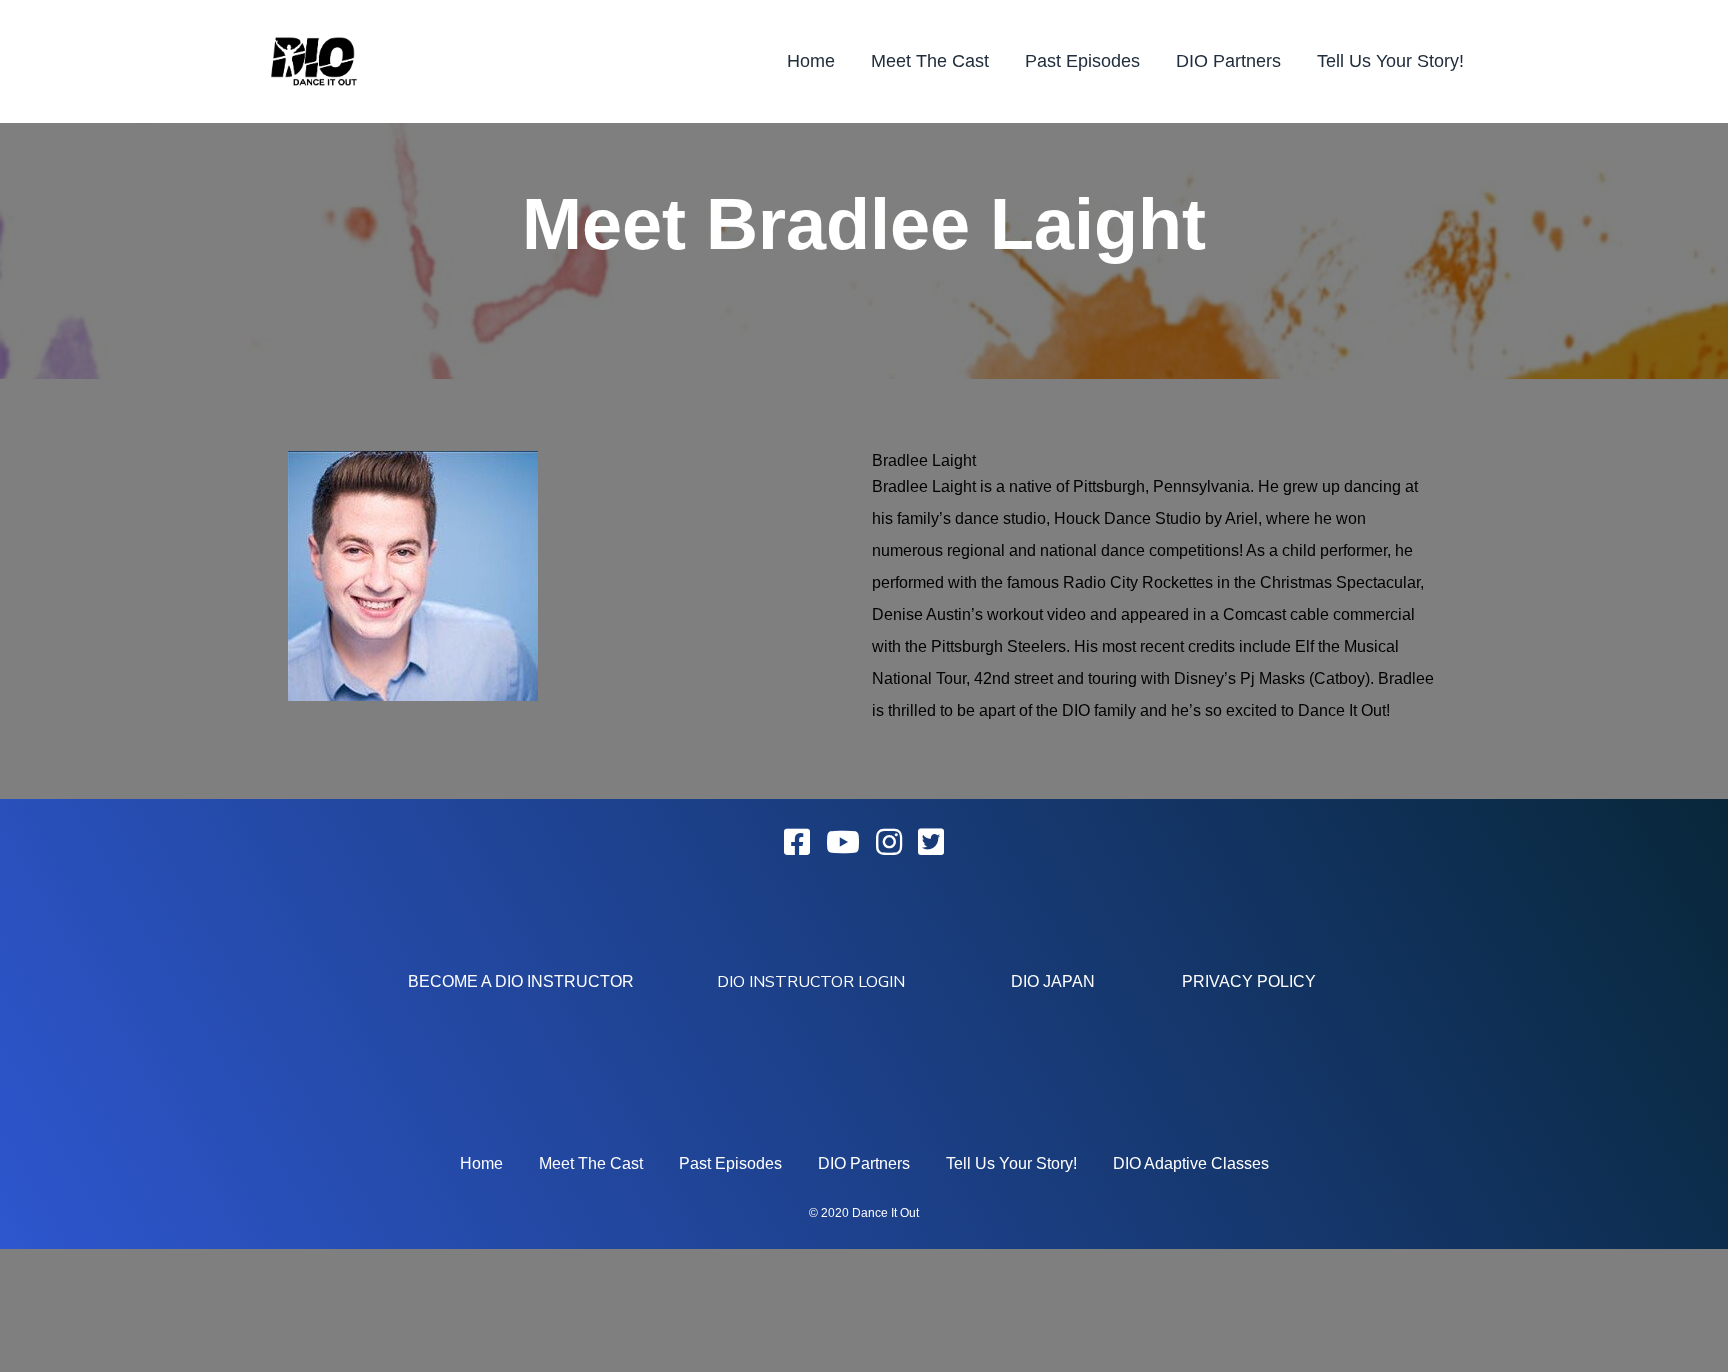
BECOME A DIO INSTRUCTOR (521, 981)
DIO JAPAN (1053, 981)
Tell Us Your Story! (1390, 61)
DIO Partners (1228, 61)
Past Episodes (1082, 61)
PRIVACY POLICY (1249, 981)
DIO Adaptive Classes (1191, 1163)
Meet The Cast (930, 61)
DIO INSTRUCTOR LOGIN (811, 982)
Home (811, 61)
